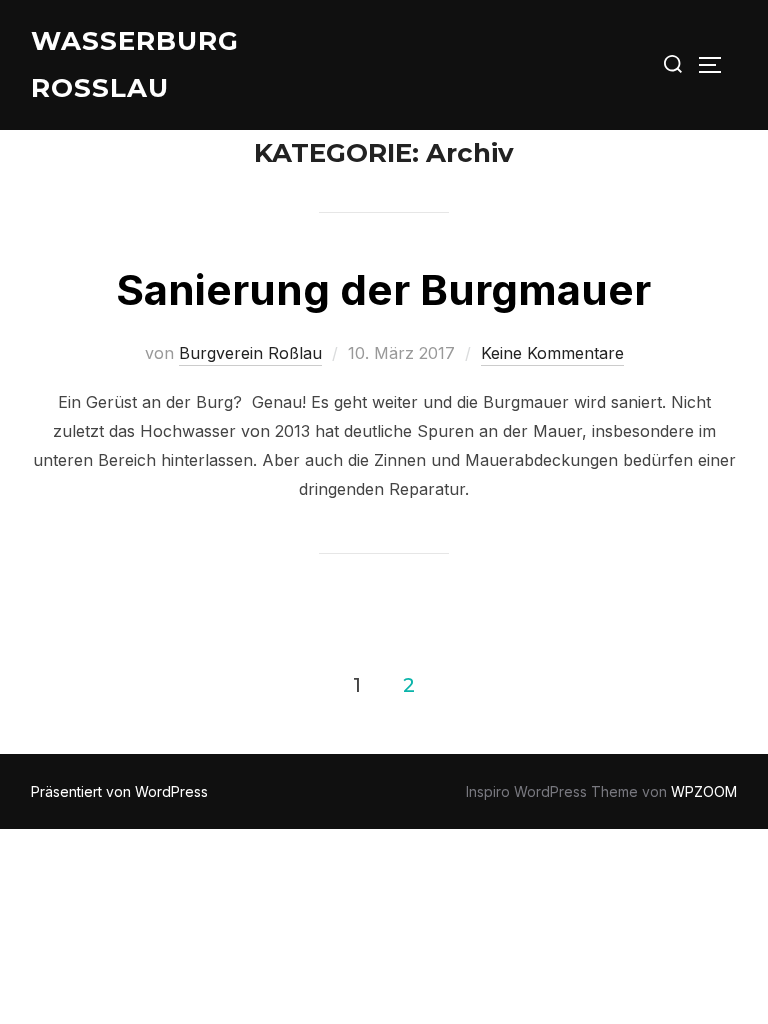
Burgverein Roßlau (250, 353)
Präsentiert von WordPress (119, 791)
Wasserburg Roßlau (135, 64)
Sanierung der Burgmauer (383, 289)
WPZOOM (704, 791)
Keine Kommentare (552, 353)
